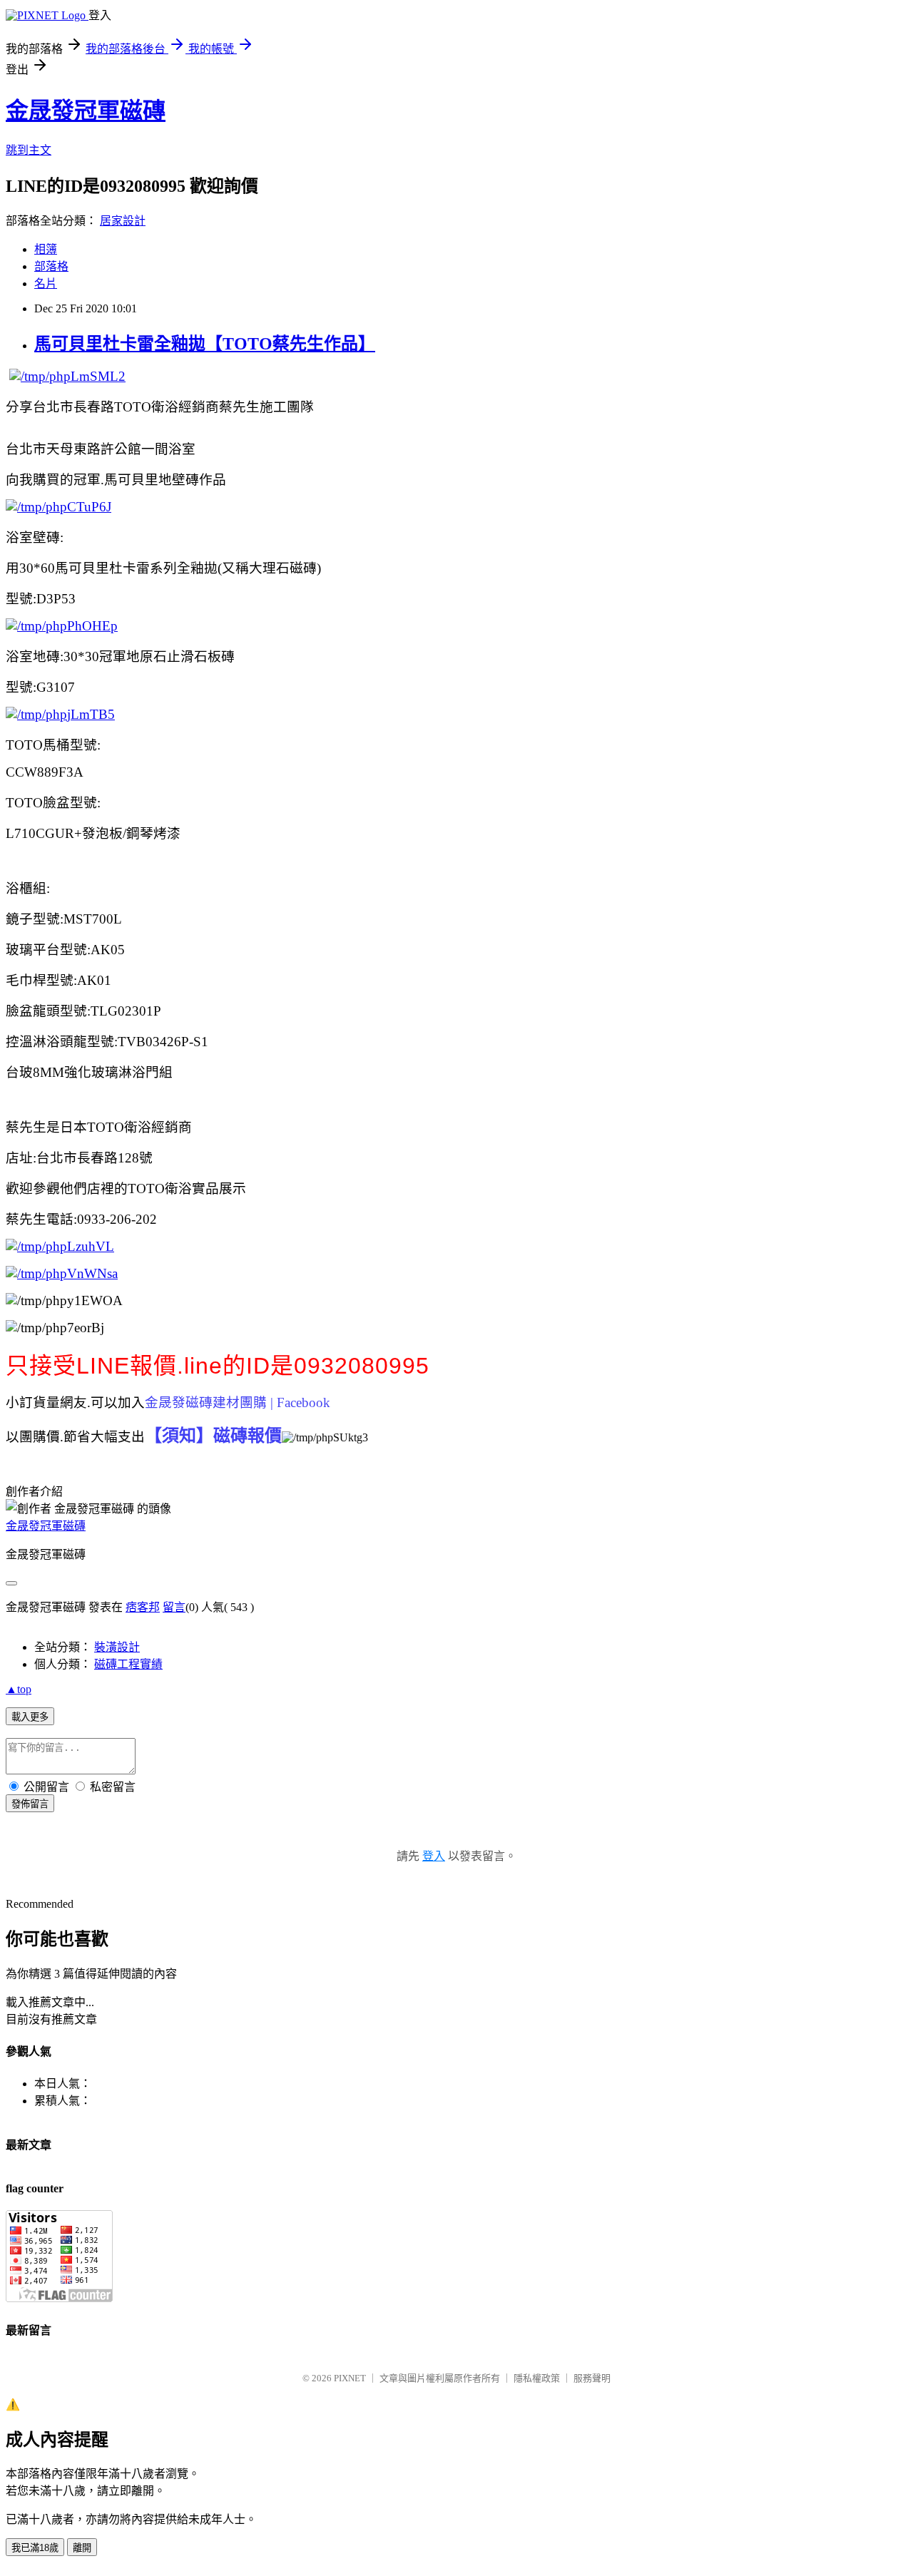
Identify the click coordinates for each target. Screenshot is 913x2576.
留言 (174, 1607)
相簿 (46, 249)
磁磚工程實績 (128, 1664)
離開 (82, 2548)
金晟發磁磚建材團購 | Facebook (238, 1402)
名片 (46, 283)
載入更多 (30, 1717)
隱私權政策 (537, 2378)
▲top (19, 1689)
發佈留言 (30, 1804)
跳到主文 (29, 150)
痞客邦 (143, 1607)
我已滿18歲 (35, 2548)
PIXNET (350, 2378)
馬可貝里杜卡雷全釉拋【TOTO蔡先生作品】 (205, 344)
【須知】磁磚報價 (213, 1436)
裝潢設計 (117, 1647)
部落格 (51, 266)
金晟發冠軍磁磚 (86, 111)
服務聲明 (592, 2378)
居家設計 (123, 221)
